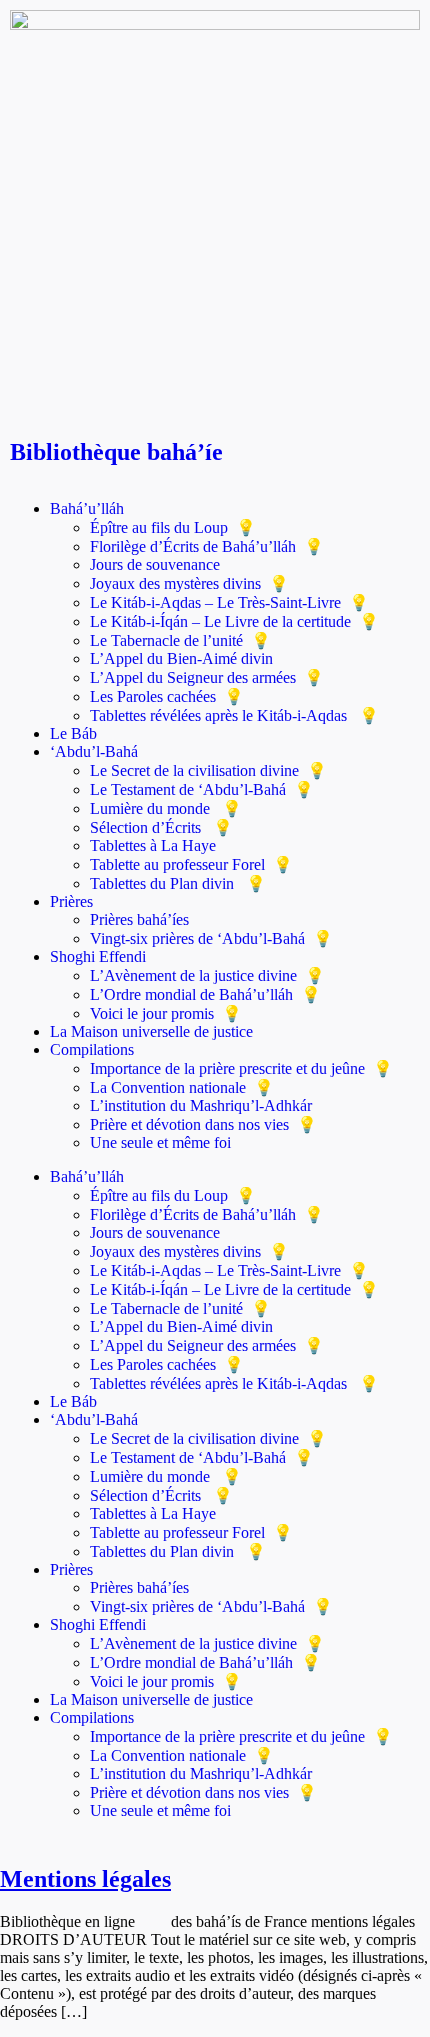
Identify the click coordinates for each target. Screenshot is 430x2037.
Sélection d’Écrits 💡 (161, 827)
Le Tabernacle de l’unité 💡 (180, 640)
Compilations (92, 1049)
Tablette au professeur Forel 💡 (191, 864)
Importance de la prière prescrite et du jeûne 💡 (241, 1068)
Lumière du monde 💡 (166, 808)
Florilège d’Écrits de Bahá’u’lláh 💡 (207, 546)
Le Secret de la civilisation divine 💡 (208, 770)
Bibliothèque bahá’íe (116, 452)
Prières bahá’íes (139, 919)
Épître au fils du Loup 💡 (173, 527)
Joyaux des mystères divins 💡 (189, 583)
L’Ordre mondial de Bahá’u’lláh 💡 (205, 994)
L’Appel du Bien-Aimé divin (181, 658)
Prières (71, 901)
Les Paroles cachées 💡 (167, 696)
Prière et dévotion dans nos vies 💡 (203, 1124)
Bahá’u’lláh (87, 508)
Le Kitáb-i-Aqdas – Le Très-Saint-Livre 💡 (229, 602)
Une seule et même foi (160, 1142)
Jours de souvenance (155, 564)
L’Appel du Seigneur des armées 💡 (207, 677)
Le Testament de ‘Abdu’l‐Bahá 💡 (202, 789)
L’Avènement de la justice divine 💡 (207, 975)
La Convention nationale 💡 (182, 1087)
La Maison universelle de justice (151, 1031)
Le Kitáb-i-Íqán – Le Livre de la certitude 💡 (234, 621)
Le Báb (73, 733)
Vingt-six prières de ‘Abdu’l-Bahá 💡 (211, 938)
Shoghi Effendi (98, 956)
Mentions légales (85, 1879)
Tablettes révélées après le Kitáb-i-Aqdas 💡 (234, 715)
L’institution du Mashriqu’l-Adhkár (201, 1105)
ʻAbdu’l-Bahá (94, 751)
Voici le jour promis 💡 (166, 1013)
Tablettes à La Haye (153, 845)
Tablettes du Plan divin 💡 (178, 883)
